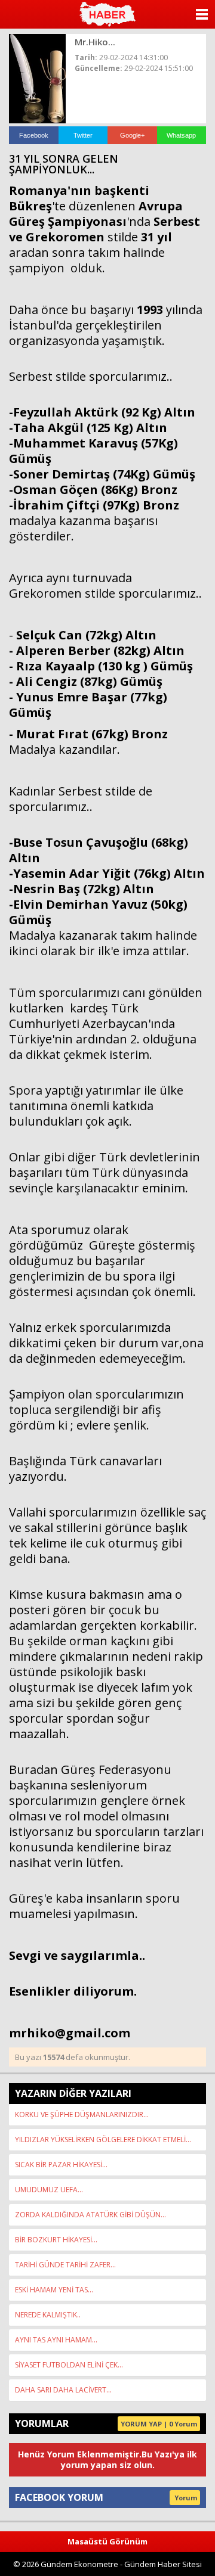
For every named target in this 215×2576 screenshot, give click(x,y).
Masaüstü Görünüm (107, 2541)
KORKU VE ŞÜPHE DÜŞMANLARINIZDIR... (82, 2114)
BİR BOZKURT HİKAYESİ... (56, 2240)
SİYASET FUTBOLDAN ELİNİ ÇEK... (69, 2365)
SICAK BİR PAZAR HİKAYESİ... (61, 2165)
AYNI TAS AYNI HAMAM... (56, 2340)
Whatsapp (181, 135)
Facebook (34, 135)
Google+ (132, 135)
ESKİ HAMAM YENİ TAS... (54, 2290)
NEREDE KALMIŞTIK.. (48, 2315)
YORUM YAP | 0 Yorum (159, 2424)
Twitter (83, 135)
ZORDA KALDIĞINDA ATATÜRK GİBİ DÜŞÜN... (90, 2215)
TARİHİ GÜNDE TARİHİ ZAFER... (65, 2265)
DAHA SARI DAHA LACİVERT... (63, 2390)
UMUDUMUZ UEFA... (49, 2190)
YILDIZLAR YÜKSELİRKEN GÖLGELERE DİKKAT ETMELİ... (103, 2140)
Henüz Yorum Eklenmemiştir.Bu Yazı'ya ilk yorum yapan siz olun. (107, 2460)
